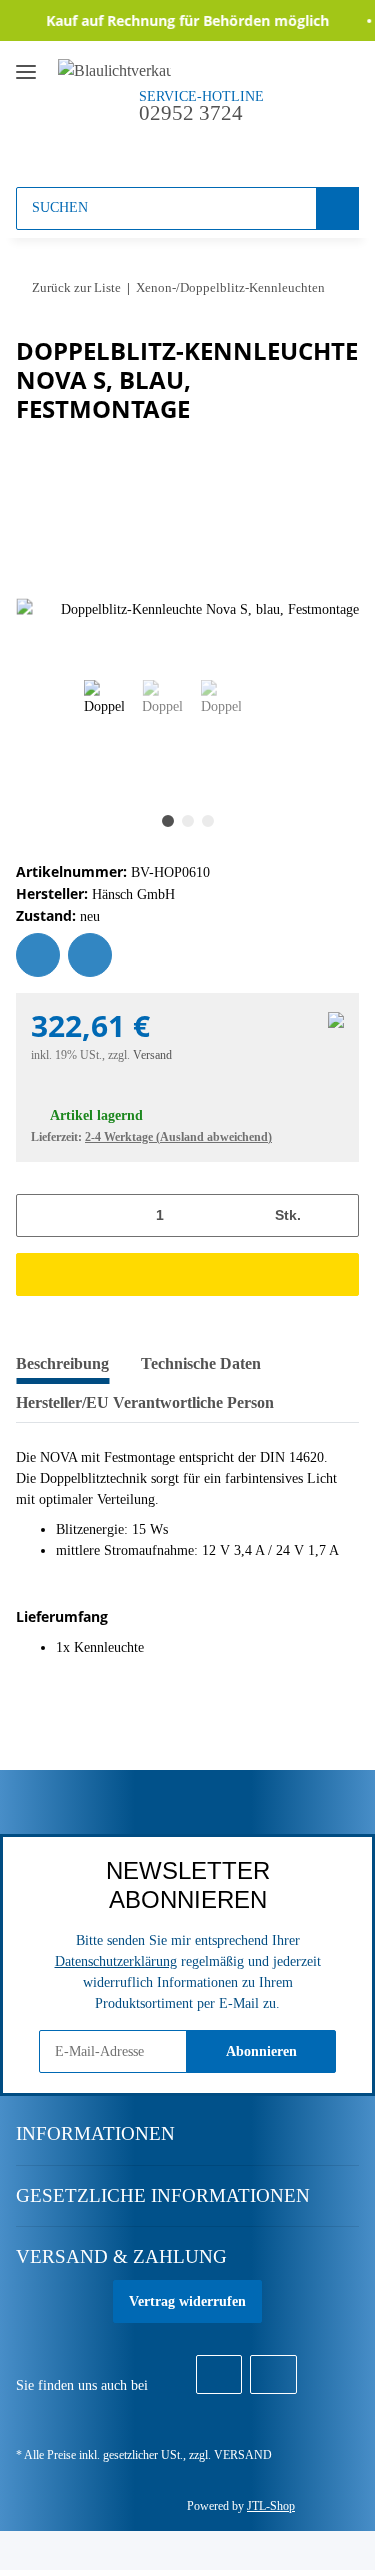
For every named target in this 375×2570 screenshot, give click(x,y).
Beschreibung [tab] (62, 1363)
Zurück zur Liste (76, 287)
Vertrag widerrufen (187, 2301)
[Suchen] (337, 208)
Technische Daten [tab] (201, 1363)
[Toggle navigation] (26, 63)
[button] (172, 147)
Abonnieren (261, 2051)
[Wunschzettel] (210, 147)
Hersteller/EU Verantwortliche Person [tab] (145, 1402)
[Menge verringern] (38, 1215)
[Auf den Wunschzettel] (38, 955)
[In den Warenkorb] (187, 1274)
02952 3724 (191, 113)
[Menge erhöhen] (336, 1215)
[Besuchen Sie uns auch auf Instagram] (273, 2375)
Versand (152, 1055)
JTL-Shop (271, 2506)
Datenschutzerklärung (116, 1961)
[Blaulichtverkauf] (114, 70)
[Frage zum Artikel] (90, 955)
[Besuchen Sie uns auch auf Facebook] (219, 2375)
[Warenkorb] (247, 147)
